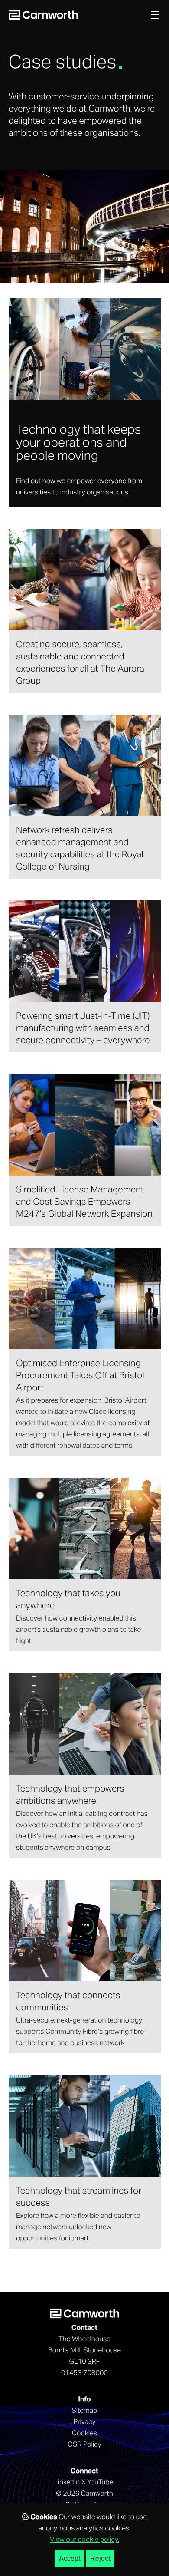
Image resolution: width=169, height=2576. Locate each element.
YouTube (100, 2483)
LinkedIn (67, 2483)
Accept (70, 2558)
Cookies (85, 2434)
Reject (100, 2558)
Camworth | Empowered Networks (43, 15)
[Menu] (155, 15)
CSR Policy (84, 2445)
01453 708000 (84, 2373)
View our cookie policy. (84, 2540)
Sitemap (85, 2411)
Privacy (84, 2422)
